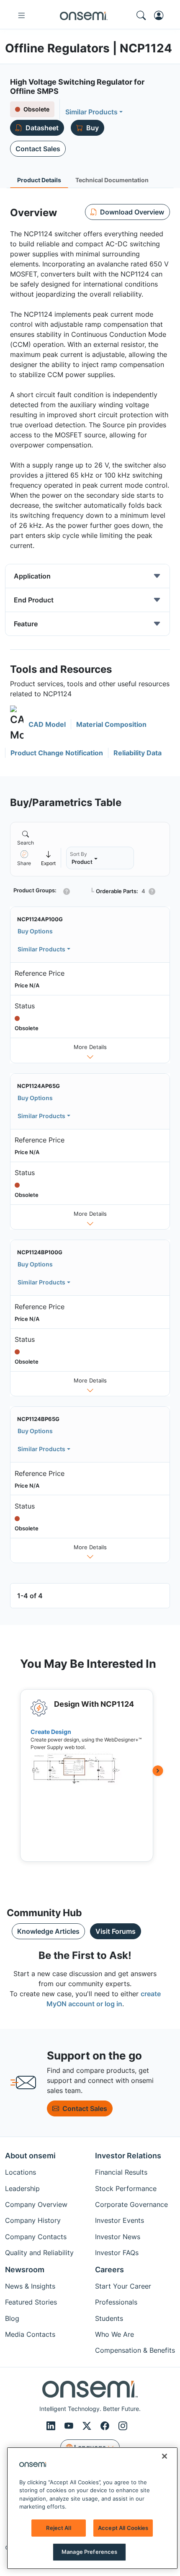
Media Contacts (30, 2334)
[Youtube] (70, 2426)
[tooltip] (49, 858)
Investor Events (120, 2220)
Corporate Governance (131, 2204)
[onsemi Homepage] (84, 16)
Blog (12, 2318)
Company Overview (36, 2204)
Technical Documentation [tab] (112, 180)
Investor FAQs (117, 2253)
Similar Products (91, 112)
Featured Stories (31, 2302)
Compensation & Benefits (135, 2350)
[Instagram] (123, 2426)
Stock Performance (126, 2188)
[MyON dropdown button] (161, 16)
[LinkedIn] (52, 2426)
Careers (109, 2270)
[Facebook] (106, 2426)
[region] (92, 2508)
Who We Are (114, 2334)
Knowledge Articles (48, 1931)
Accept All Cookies (123, 2528)
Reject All (58, 2528)
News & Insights (30, 2286)
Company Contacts (36, 2237)
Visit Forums (116, 1931)
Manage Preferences (89, 2552)
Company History (33, 2220)
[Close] (165, 2456)
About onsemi (30, 2156)
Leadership (22, 2188)
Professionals (116, 2302)
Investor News (118, 2237)
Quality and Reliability (39, 2253)
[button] (38, 724)
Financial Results (121, 2172)
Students (109, 2318)
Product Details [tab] (39, 180)
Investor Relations (128, 2156)
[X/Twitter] (88, 2426)
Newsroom (25, 2270)
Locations (21, 2172)
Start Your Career (123, 2286)
